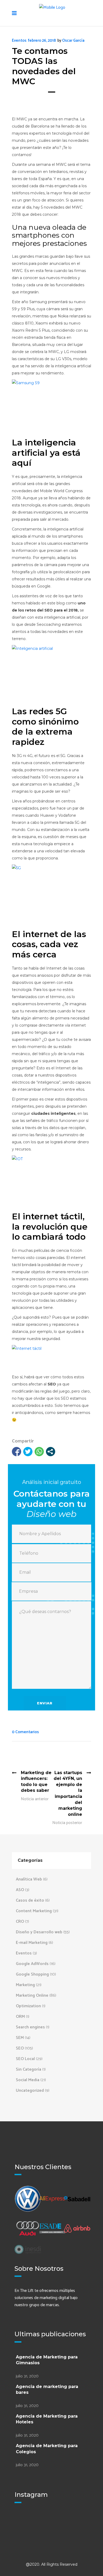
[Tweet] (28, 1452)
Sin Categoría (29, 2069)
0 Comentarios (25, 1732)
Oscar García (73, 41)
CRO (20, 1922)
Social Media (28, 2080)
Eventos (19, 41)
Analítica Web (29, 1879)
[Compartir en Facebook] (17, 1452)
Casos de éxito (30, 1900)
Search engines (30, 2027)
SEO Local (25, 2059)
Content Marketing (34, 1911)
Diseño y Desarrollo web (39, 1932)
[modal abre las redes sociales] (51, 1452)
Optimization (28, 2006)
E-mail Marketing (32, 1943)
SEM (20, 2038)
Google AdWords (32, 1964)
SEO (20, 2048)
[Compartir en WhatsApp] (39, 1452)
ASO (20, 1890)
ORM (20, 2017)
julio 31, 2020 (27, 2376)
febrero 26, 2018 (42, 41)
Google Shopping (32, 1974)
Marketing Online (32, 1996)
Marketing (25, 1985)
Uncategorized (30, 2091)
